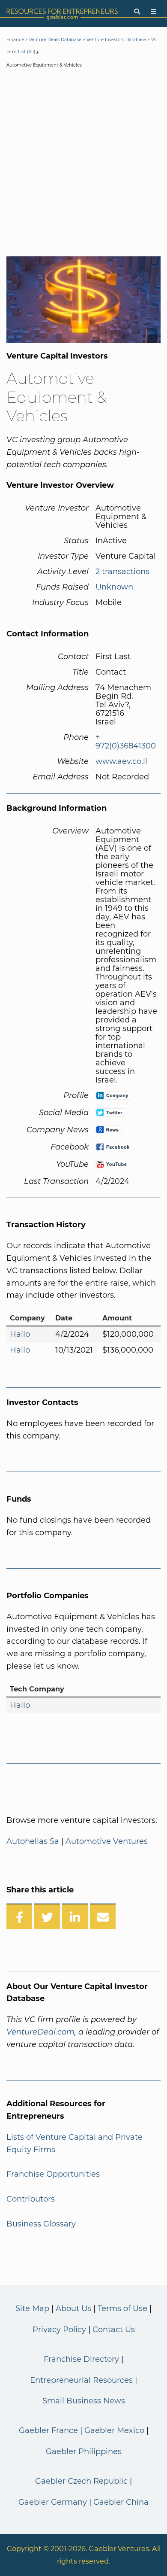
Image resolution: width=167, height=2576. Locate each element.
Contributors (31, 2199)
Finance (15, 40)
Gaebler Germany (53, 2502)
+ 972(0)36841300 (126, 742)
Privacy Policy (59, 2330)
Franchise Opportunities (53, 2174)
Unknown (114, 587)
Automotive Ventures (107, 1841)
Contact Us (114, 2330)
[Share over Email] (103, 1916)
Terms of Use (122, 2308)
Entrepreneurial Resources (81, 2380)
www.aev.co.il (121, 761)
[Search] (137, 12)
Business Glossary (41, 2224)
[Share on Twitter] (47, 1916)
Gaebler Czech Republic (81, 2481)
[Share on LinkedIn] (75, 1916)
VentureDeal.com (40, 2032)
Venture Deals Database (55, 40)
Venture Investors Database (116, 40)
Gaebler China (121, 2502)
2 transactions (122, 572)
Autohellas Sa (33, 1841)
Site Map (32, 2308)
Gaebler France (48, 2430)
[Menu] (154, 12)
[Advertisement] (83, 164)
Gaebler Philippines (84, 2451)
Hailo (20, 1334)
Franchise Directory (81, 2359)
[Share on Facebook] (19, 1916)
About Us (73, 2308)
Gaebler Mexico (114, 2430)
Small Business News (84, 2401)
